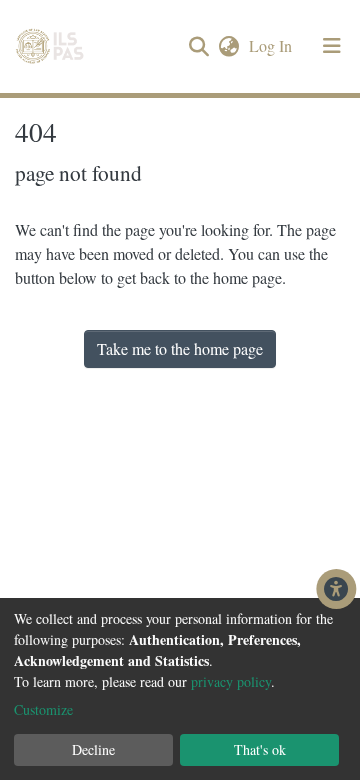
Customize (43, 709)
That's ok (260, 749)
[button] (228, 46)
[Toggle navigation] (332, 46)
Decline (93, 749)
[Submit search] (198, 47)
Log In (272, 45)
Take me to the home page (180, 348)
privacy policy (231, 681)
